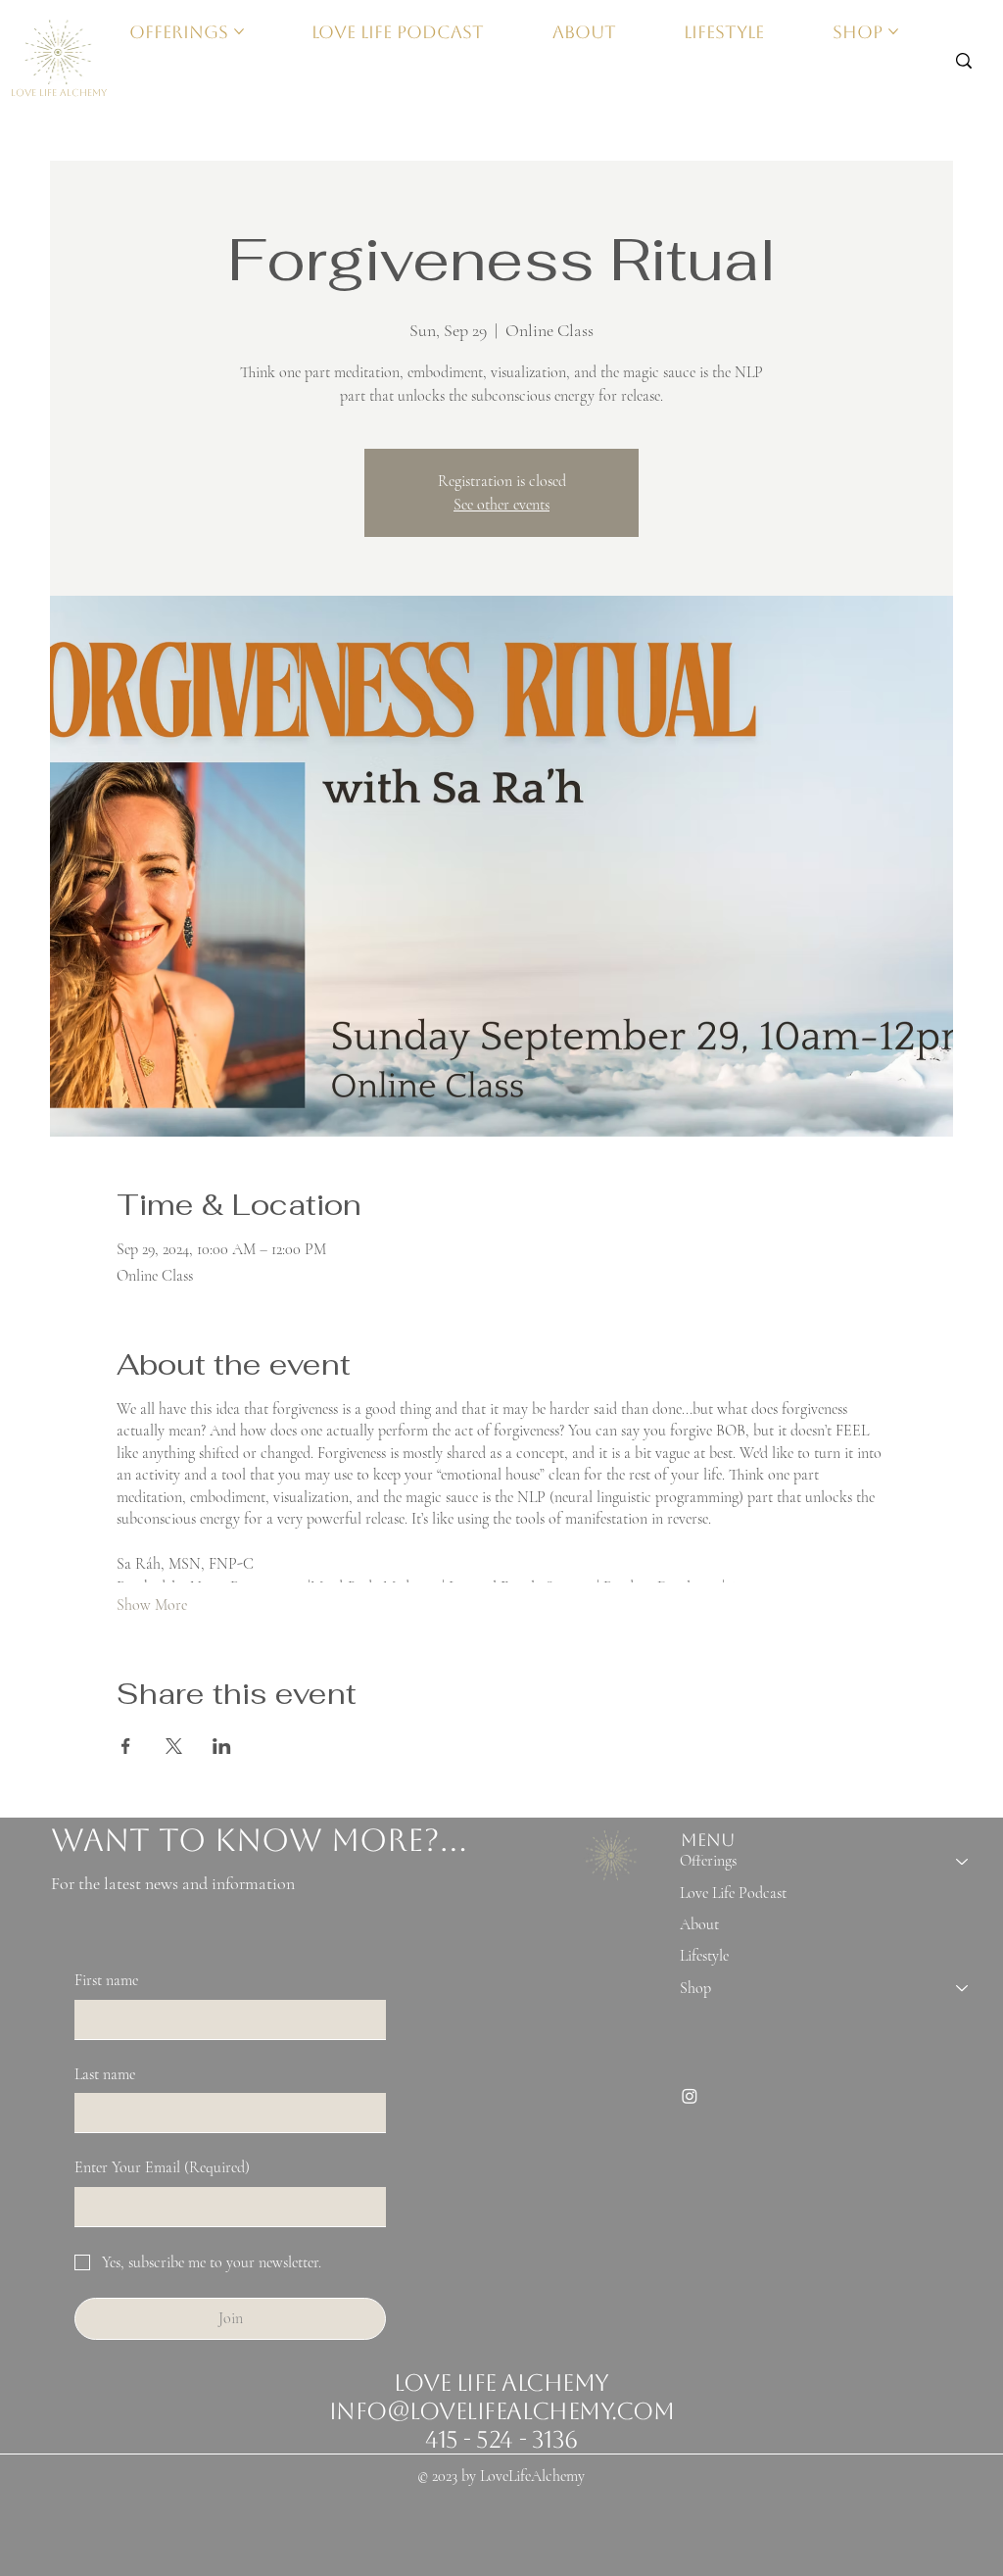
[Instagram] (690, 2096)
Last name (105, 2074)
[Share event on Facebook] (126, 1746)
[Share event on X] (174, 1746)
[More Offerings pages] (239, 31)
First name (106, 1980)
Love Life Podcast (733, 1893)
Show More (152, 1605)
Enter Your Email (162, 2167)
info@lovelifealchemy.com (501, 2411)
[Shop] (963, 1988)
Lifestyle (704, 1956)
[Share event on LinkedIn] (222, 1746)
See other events (501, 505)
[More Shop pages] (893, 31)
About (699, 1924)
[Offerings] (963, 1861)
